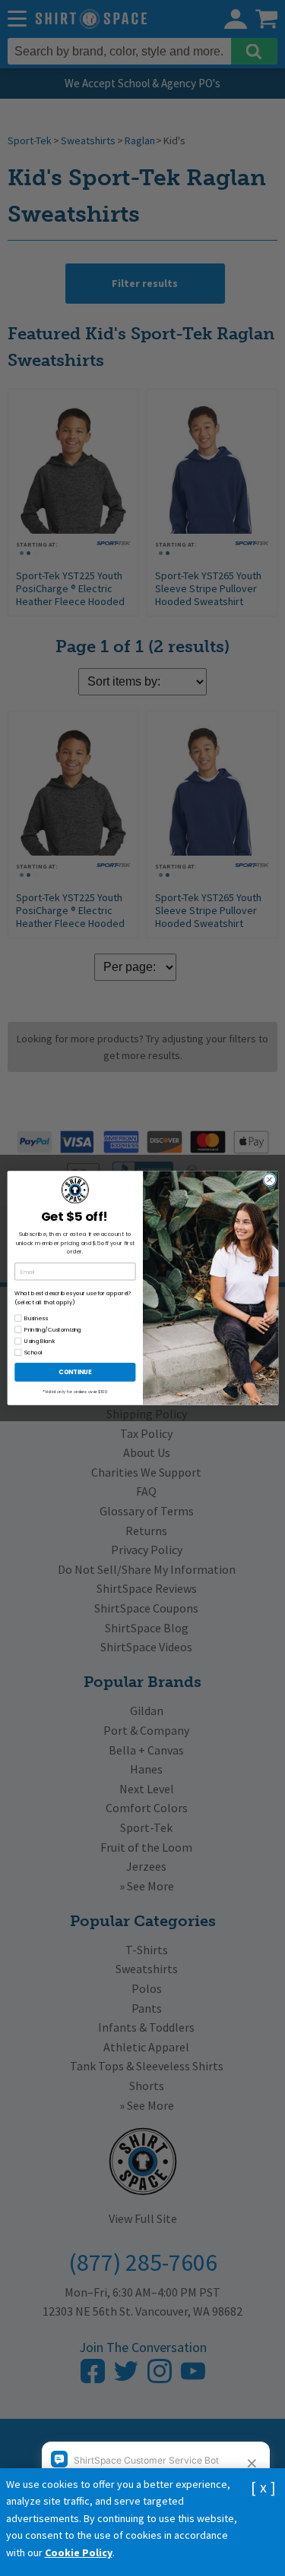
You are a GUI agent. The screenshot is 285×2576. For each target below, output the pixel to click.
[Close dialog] (269, 1180)
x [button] (263, 2487)
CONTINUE (75, 1372)
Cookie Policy (79, 2552)
